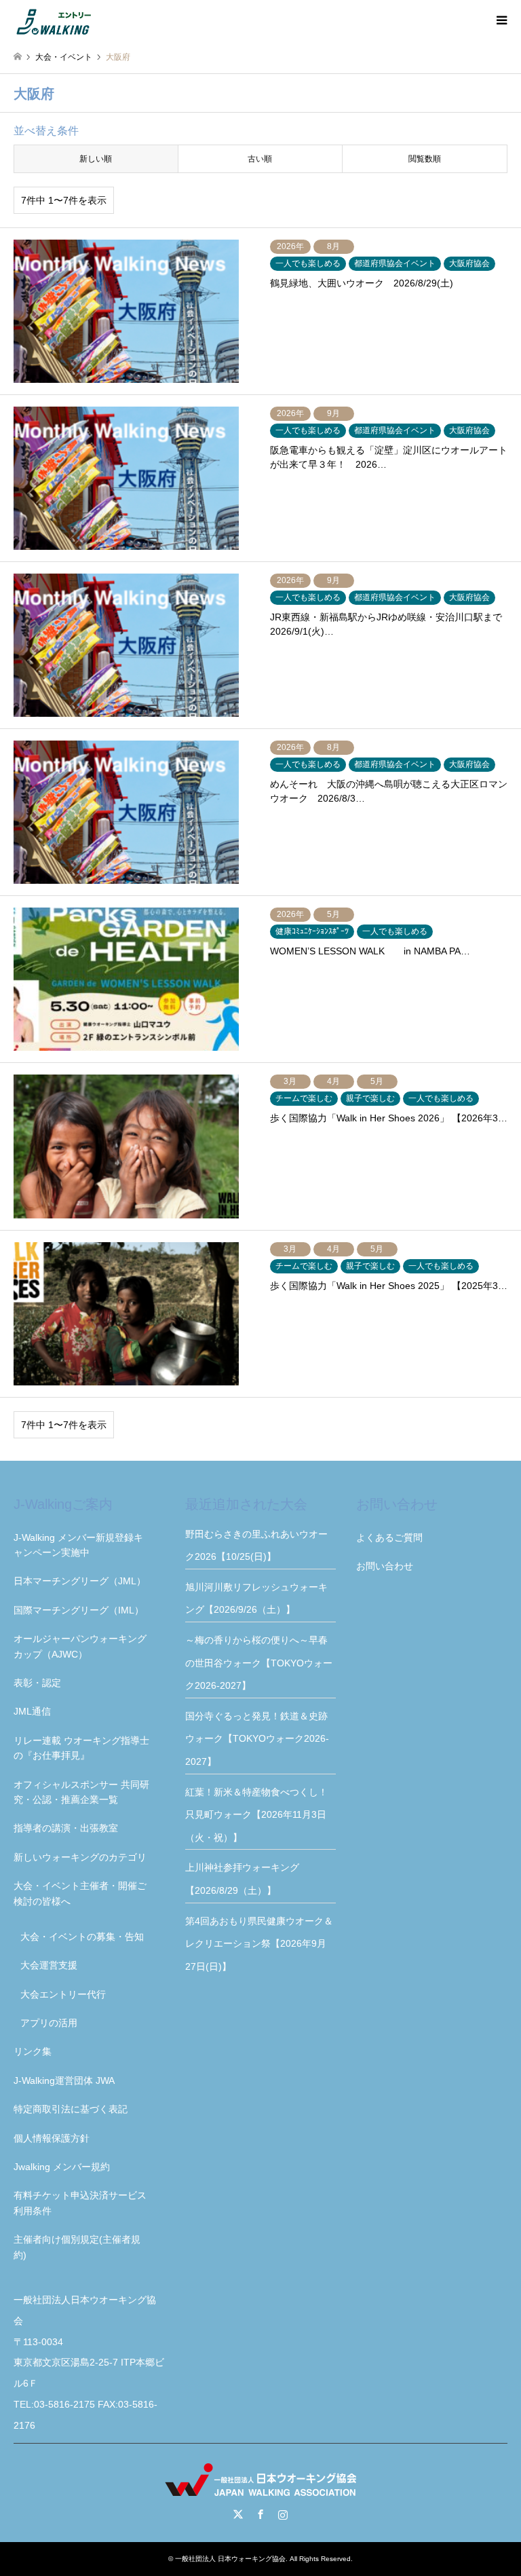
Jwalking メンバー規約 (62, 2167)
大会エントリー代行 (63, 1994)
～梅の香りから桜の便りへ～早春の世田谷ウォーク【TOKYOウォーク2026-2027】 (259, 1663)
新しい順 (96, 159)
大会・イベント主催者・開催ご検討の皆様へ (80, 1893)
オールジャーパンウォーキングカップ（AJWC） (80, 1646)
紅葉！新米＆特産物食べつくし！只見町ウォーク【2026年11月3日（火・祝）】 (256, 1815)
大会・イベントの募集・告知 (82, 1937)
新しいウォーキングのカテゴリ (80, 1857)
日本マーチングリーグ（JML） (80, 1581)
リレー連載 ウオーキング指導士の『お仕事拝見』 (81, 1748)
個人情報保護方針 (52, 2138)
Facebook (260, 2514)
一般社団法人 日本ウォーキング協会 (230, 2559)
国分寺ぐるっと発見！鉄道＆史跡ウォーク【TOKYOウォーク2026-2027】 (257, 1739)
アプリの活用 (49, 2023)
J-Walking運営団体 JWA (64, 2080)
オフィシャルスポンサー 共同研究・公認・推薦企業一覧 (81, 1792)
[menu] (501, 20)
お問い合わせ (385, 1566)
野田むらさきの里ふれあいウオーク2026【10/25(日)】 (256, 1546)
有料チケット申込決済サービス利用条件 (80, 2203)
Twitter (238, 2514)
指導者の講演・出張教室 (66, 1828)
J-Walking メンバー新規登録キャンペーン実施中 (78, 1545)
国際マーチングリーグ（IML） (79, 1610)
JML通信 (32, 1711)
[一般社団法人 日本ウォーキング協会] (55, 20)
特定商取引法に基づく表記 (71, 2109)
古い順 (260, 159)
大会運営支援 (49, 1965)
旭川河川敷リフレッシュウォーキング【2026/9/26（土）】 (256, 1599)
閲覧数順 (425, 159)
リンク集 (33, 2051)
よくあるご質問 (389, 1537)
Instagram (283, 2514)
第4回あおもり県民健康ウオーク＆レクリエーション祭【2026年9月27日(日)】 (259, 1944)
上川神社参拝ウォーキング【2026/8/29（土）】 (242, 1879)
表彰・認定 (37, 1683)
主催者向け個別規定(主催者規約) (77, 2247)
